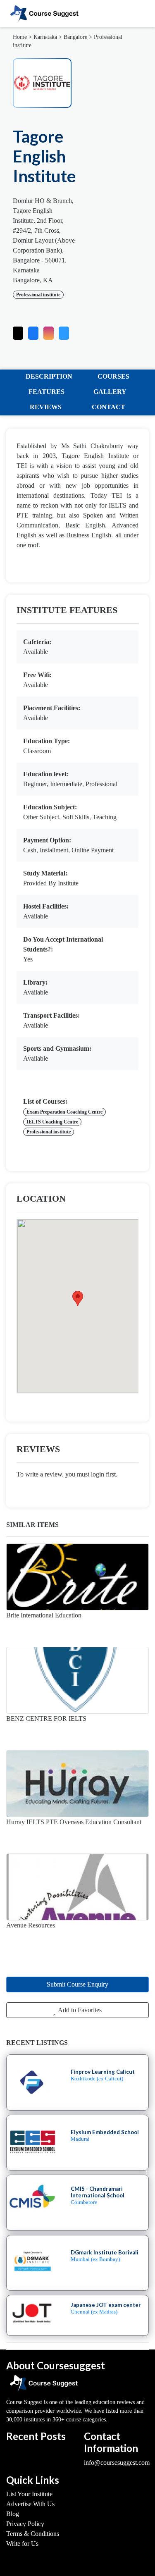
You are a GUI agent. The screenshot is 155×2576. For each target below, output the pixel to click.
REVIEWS (46, 407)
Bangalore (75, 37)
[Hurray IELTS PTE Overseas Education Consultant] (77, 1784)
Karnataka (45, 37)
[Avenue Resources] (77, 1887)
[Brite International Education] (77, 1577)
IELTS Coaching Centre (52, 1122)
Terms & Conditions (33, 2534)
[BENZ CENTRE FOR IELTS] (77, 1680)
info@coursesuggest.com (117, 2463)
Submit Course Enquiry (77, 1984)
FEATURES (46, 392)
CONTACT (108, 407)
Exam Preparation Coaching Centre (64, 1112)
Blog (13, 2514)
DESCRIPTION (49, 376)
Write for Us (22, 2544)
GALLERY (110, 392)
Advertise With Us (30, 2504)
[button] (64, 331)
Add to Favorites (79, 2010)
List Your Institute (29, 2494)
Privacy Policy (25, 2524)
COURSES (113, 376)
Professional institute (38, 295)
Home (20, 37)
